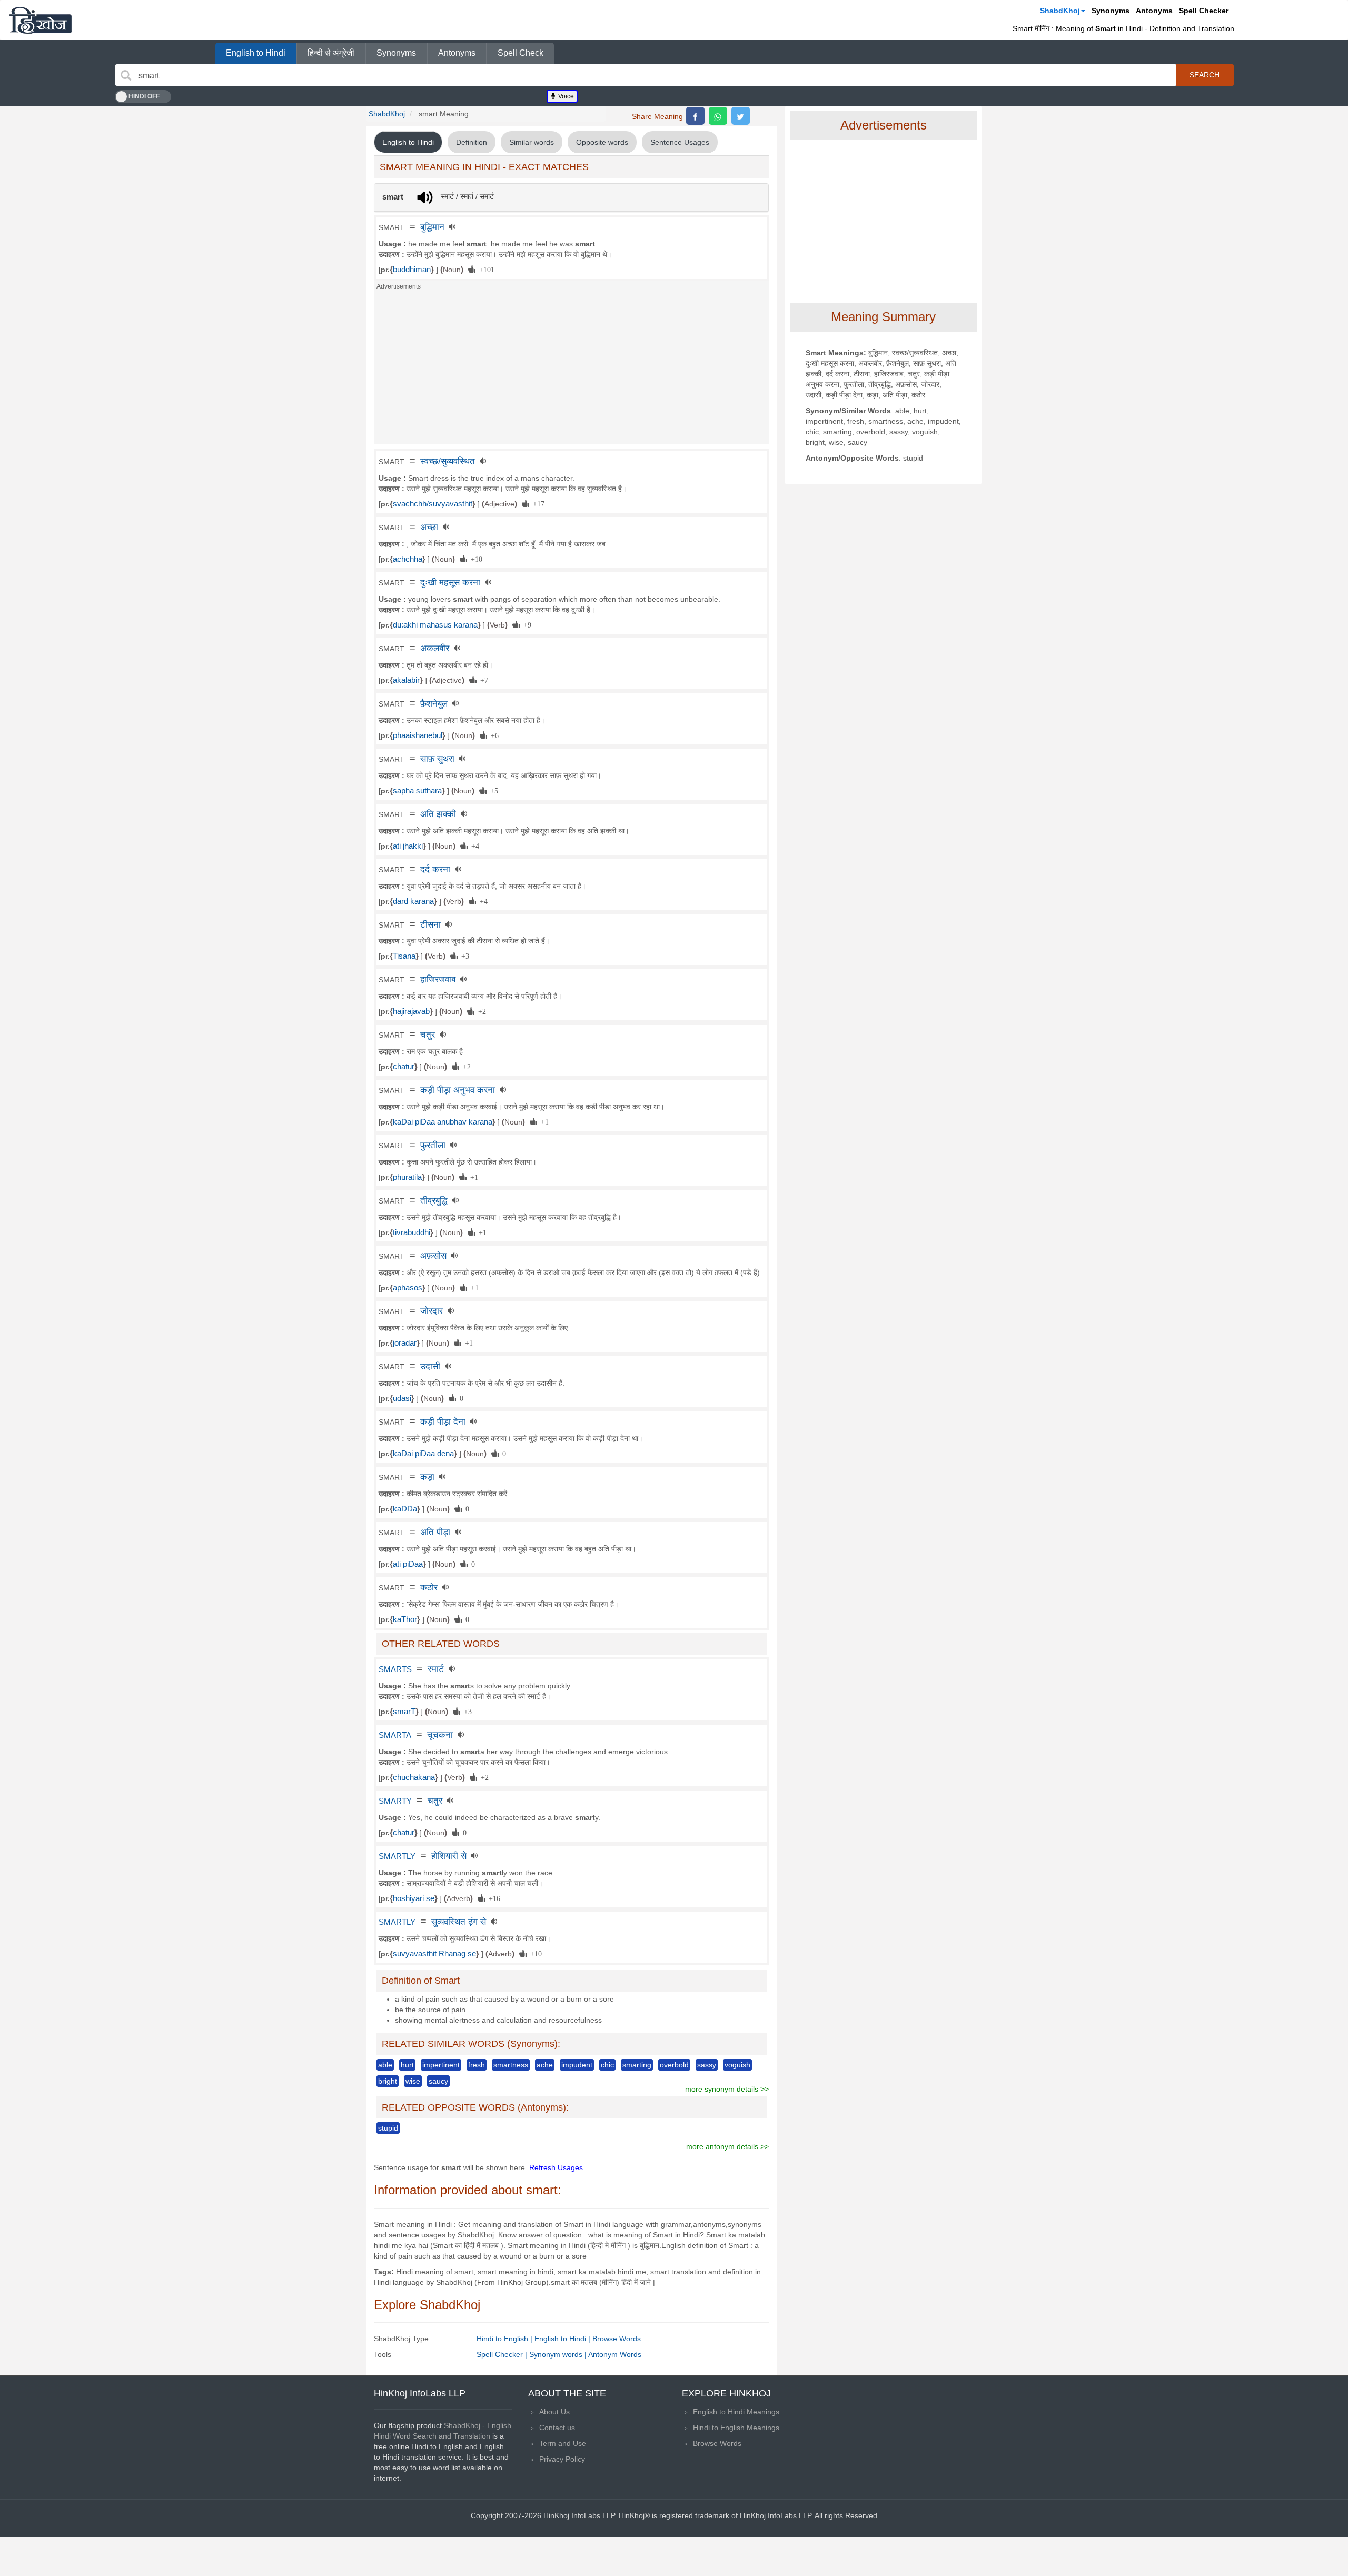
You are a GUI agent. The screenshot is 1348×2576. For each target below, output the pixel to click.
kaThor (405, 1619)
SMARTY (395, 1801)
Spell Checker (1204, 11)
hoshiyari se (414, 1898)
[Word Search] (126, 75)
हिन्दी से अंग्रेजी (331, 53)
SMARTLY (397, 1856)
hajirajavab (411, 1011)
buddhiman (412, 270)
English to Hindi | (563, 2339)
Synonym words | (559, 2354)
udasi (402, 1398)
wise (413, 2081)
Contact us (557, 2428)
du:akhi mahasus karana (435, 625)
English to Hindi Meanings (736, 2412)
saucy (438, 2081)
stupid (388, 2128)
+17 (537, 503)
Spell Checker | (503, 2354)
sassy (707, 2065)
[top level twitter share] (741, 116)
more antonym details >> (727, 2146)
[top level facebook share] (695, 116)
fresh (477, 2065)
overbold (674, 2065)
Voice (565, 96)
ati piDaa (408, 1564)
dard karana (413, 901)
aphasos (408, 1288)
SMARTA (395, 1735)
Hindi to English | (506, 2339)
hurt (407, 2065)
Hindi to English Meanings (736, 2428)
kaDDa (405, 1509)
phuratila (407, 1177)
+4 (473, 846)
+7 (482, 680)
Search (1205, 75)
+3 (463, 956)
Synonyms (1111, 11)
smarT (404, 1712)
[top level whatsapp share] (718, 116)
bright (388, 2081)
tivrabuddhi (412, 1232)
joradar (405, 1343)
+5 (492, 790)
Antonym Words (615, 2354)
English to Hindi (256, 53)
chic (607, 2065)
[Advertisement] (571, 370)
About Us (554, 2412)
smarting (637, 2065)
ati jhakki (408, 846)
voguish (737, 2065)
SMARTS (395, 1669)
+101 (485, 269)
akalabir (406, 680)
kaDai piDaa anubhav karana (443, 1122)
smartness (511, 2065)
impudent (577, 2065)
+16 (493, 1898)
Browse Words (617, 2339)
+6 (493, 735)
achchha (408, 559)
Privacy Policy (562, 2459)
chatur (404, 1067)
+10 (475, 559)
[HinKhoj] (41, 20)
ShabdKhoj (1060, 11)
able (385, 2065)
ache (545, 2065)
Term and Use (563, 2443)
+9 (526, 624)
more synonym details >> (727, 2089)
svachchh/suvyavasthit (433, 504)
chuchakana (414, 1777)
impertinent (441, 2065)
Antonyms (1154, 11)
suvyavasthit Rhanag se (434, 1954)
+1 (543, 1121)
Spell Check (521, 53)
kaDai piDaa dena (423, 1454)
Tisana (404, 956)
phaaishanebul (418, 735)
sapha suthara (417, 791)
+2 (480, 1011)
